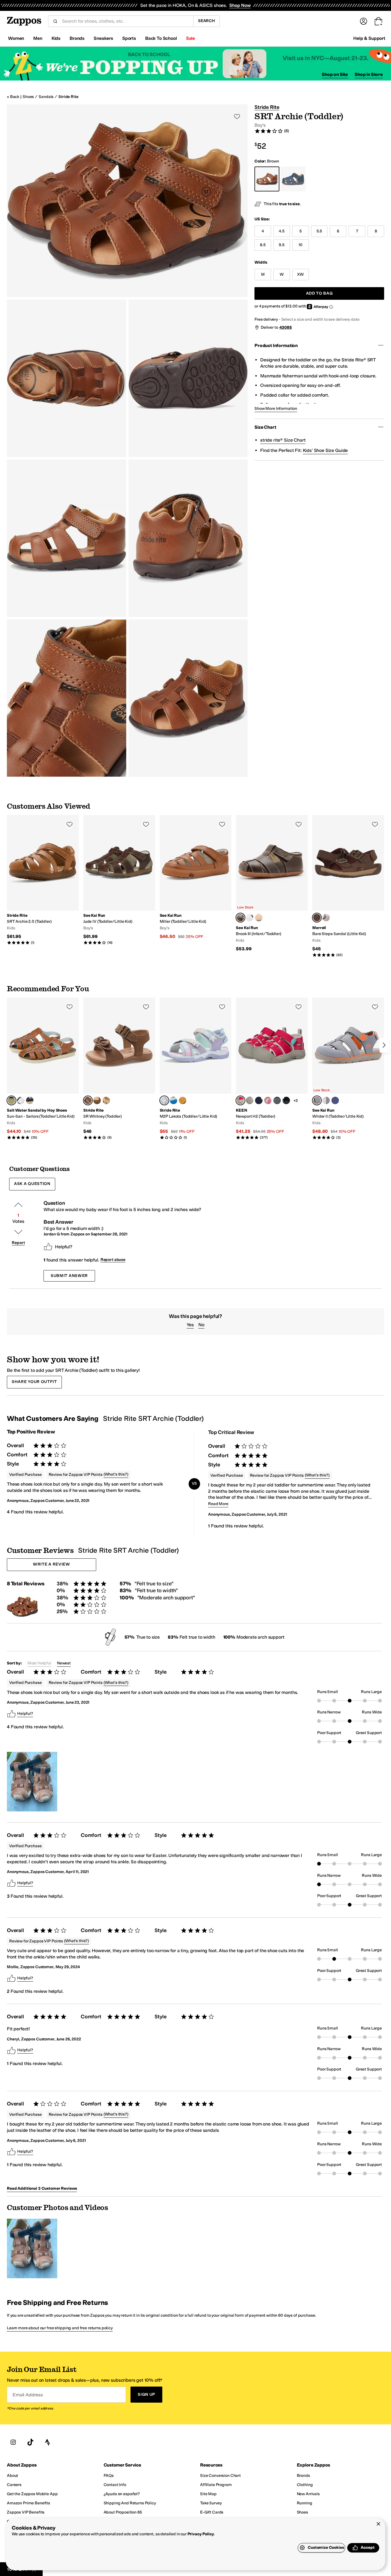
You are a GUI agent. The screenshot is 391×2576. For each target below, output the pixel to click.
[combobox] (125, 21)
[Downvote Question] (18, 1232)
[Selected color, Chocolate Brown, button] (240, 918)
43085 (286, 327)
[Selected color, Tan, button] (11, 1100)
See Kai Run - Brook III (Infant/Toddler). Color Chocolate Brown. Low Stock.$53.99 (272, 884)
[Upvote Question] (18, 1205)
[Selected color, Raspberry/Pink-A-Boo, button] (240, 1100)
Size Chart (265, 427)
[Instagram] (13, 2442)
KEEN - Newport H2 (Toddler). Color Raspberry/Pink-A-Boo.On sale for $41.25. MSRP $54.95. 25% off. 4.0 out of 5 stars (272, 1069)
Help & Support (369, 38)
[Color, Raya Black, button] (286, 1100)
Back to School (161, 38)
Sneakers (103, 38)
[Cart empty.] (378, 21)
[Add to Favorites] (70, 824)
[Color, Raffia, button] (97, 1100)
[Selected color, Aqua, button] (164, 1100)
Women (16, 38)
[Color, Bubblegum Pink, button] (326, 1100)
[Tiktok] (30, 2442)
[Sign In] (364, 21)
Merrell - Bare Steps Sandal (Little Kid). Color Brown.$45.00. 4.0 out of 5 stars (348, 886)
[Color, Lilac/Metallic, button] (326, 918)
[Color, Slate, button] (183, 1100)
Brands (77, 38)
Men (38, 38)
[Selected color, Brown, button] (317, 918)
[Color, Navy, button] (30, 1100)
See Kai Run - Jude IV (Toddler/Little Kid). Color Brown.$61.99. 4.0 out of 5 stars (119, 880)
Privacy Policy (201, 2534)
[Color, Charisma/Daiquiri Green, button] (250, 1100)
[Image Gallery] (32, 1782)
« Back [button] (13, 97)
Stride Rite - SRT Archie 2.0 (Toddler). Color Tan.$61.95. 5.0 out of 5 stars (43, 880)
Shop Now (240, 5)
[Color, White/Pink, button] (250, 918)
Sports (129, 38)
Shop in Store (369, 74)
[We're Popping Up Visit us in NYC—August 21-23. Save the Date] (195, 64)
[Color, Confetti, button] (259, 918)
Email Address (28, 2395)
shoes (28, 97)
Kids (56, 38)
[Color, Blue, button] (173, 1100)
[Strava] (48, 2442)
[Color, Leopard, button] (106, 1100)
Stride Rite (68, 97)
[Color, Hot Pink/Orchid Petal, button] (268, 1100)
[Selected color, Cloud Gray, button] (317, 1100)
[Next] (384, 1045)
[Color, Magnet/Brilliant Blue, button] (277, 1100)
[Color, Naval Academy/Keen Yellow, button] (259, 1100)
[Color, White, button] (21, 1100)
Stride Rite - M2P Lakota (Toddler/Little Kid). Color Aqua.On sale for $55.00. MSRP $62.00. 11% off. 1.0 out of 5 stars (196, 1069)
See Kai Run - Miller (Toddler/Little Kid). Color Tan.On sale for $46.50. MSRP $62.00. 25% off (196, 877)
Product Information (276, 345)
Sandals (46, 97)
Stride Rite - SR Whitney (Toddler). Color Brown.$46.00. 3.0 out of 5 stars (119, 1069)
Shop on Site (335, 74)
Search (207, 21)
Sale (190, 38)
